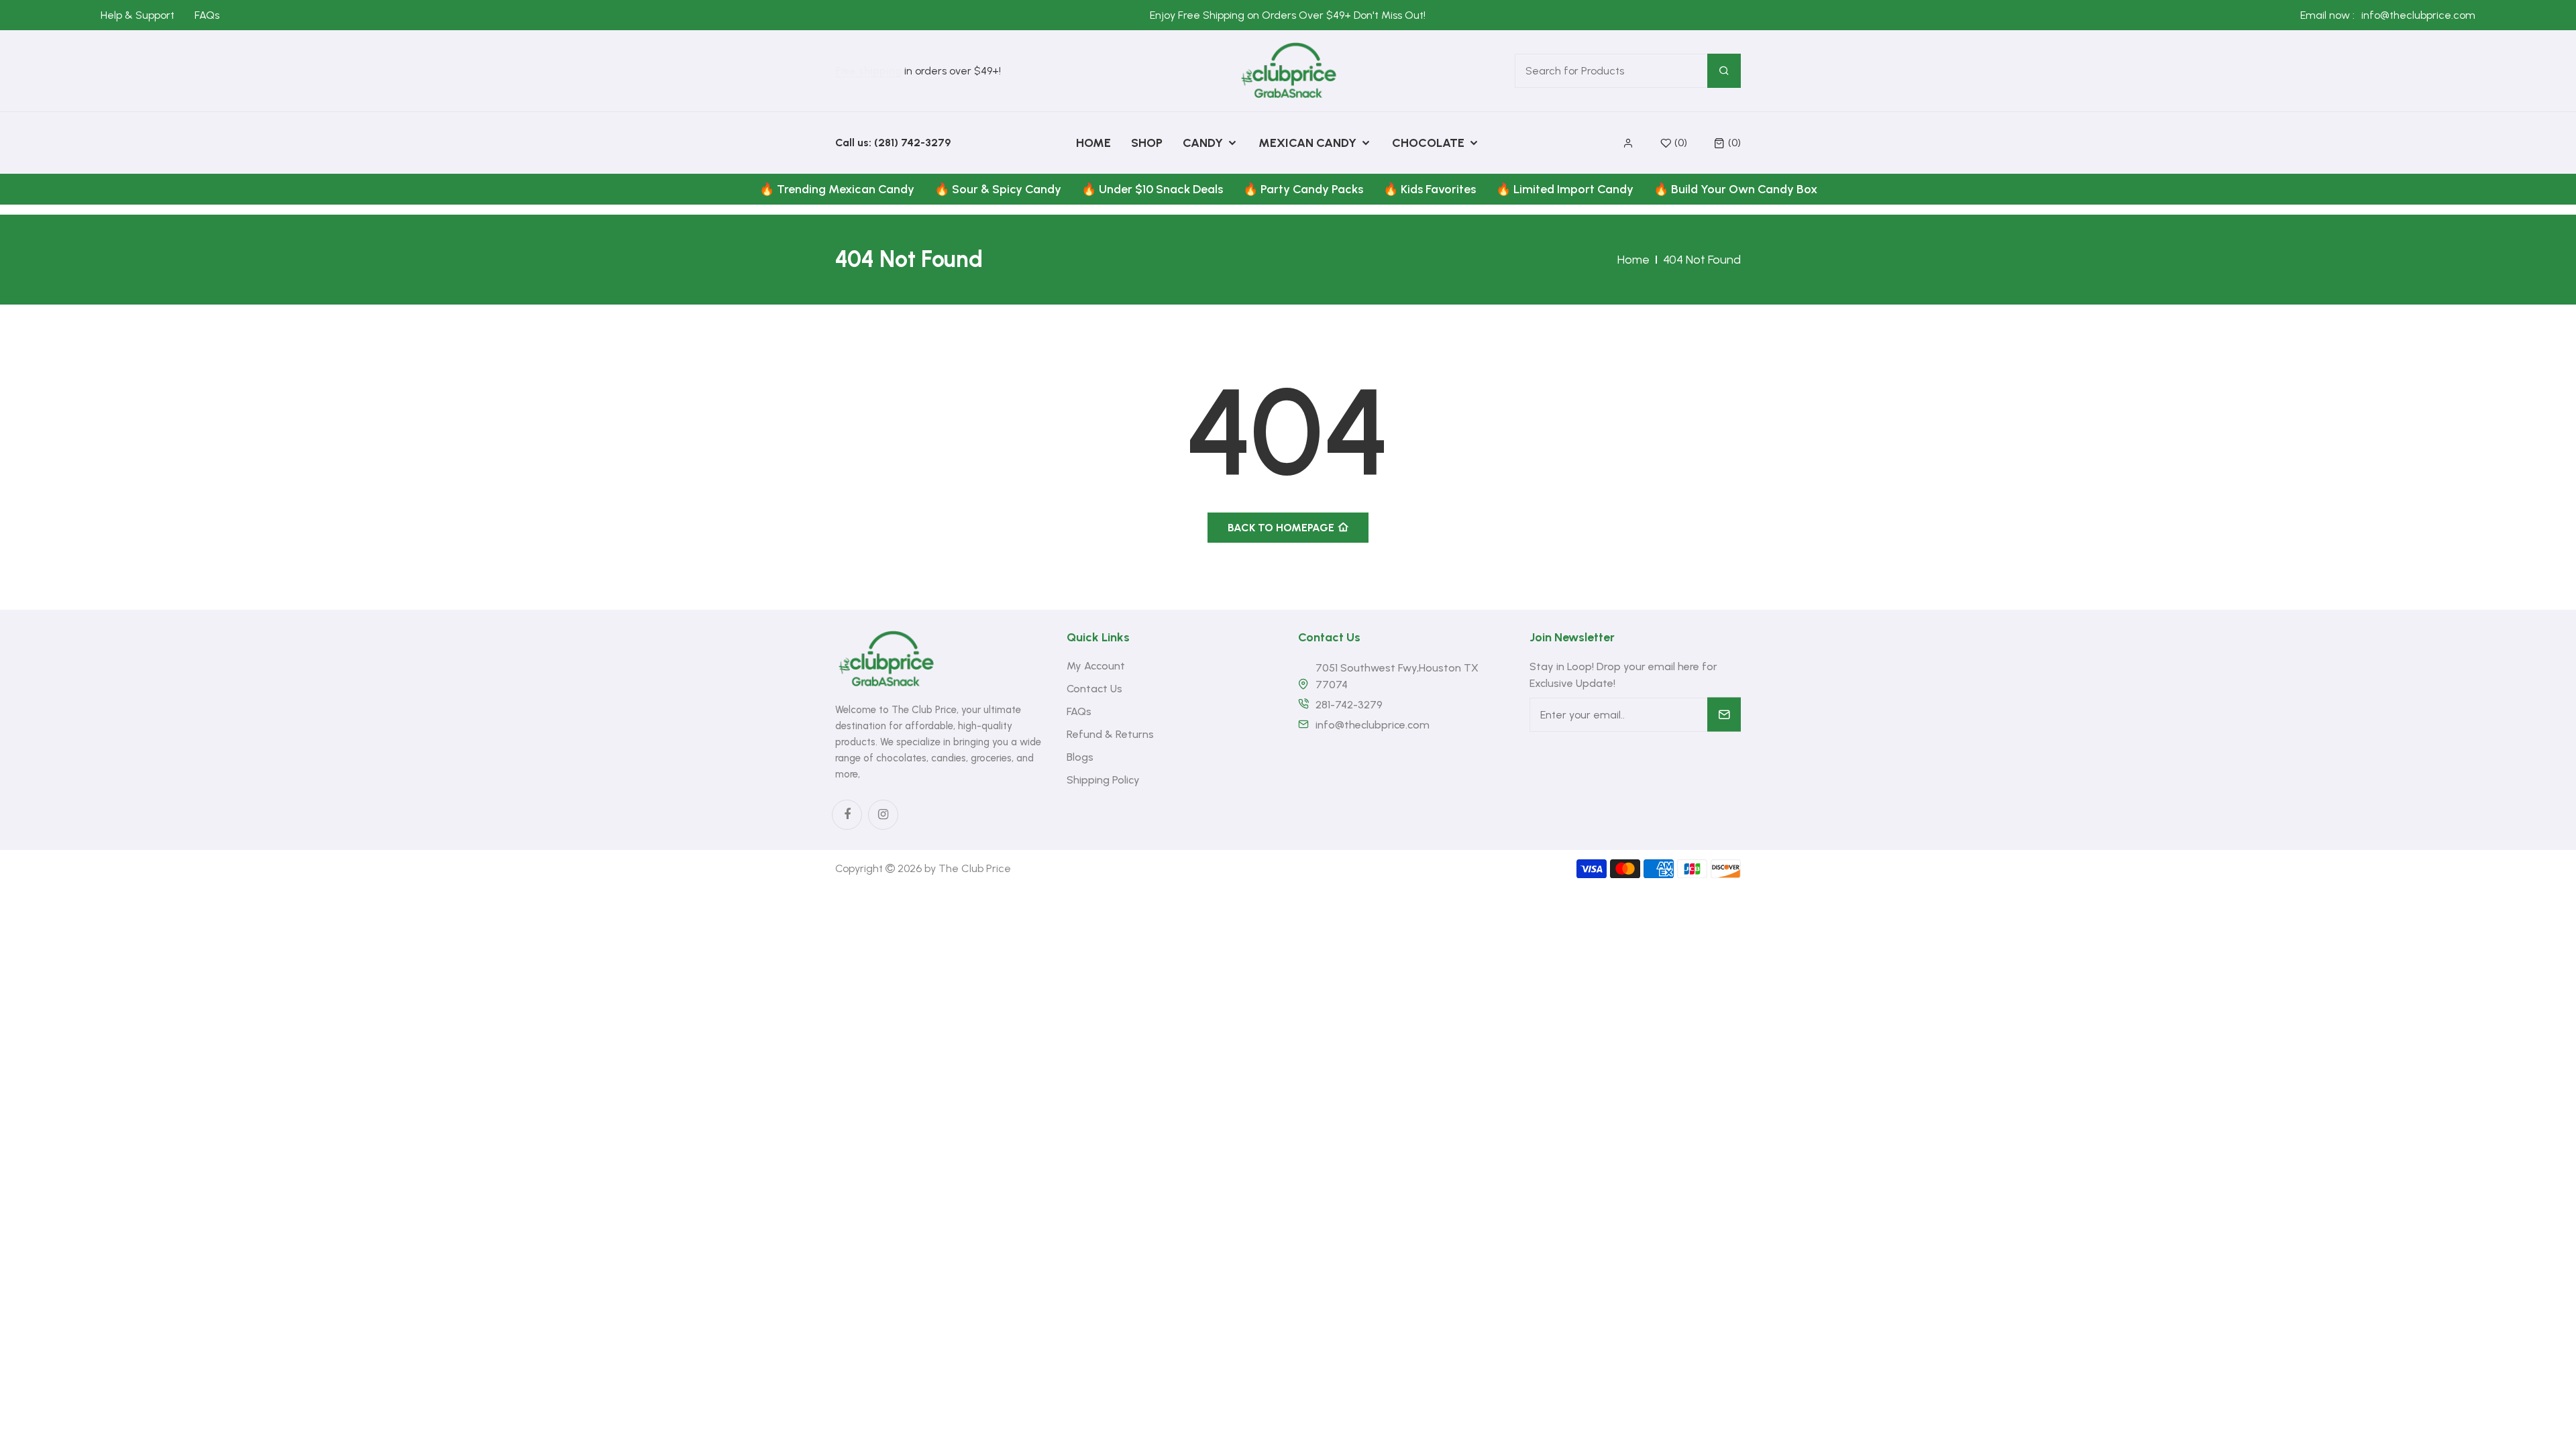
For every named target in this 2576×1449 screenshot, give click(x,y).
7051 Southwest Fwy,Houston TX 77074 (1397, 676)
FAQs (207, 15)
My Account (1096, 666)
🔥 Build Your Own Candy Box (1735, 189)
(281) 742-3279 (912, 143)
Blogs (1080, 757)
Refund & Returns (1110, 734)
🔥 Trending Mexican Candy (837, 189)
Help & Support (138, 15)
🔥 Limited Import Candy (1565, 189)
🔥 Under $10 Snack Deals (1152, 189)
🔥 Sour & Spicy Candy (998, 189)
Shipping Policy (1103, 780)
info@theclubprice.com (2418, 15)
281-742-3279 (1349, 705)
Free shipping (868, 71)
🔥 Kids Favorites (1430, 189)
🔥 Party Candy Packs (1303, 189)
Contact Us (1094, 689)
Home (1633, 260)
